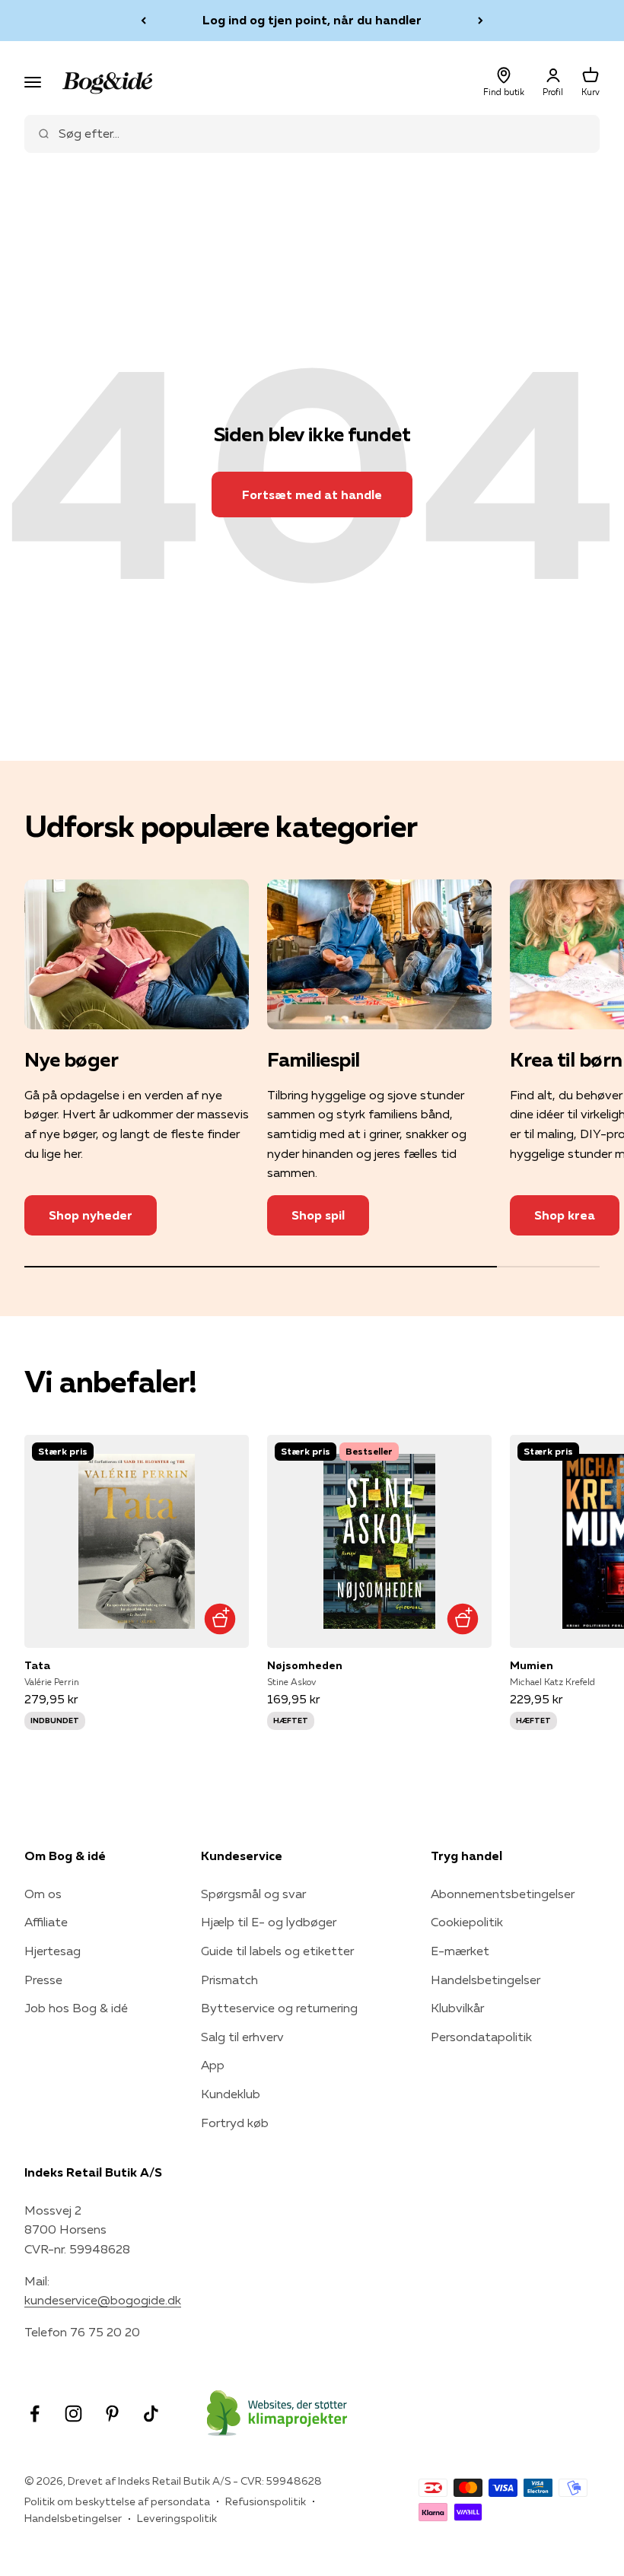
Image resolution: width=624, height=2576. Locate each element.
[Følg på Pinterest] (112, 2414)
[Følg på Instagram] (73, 2414)
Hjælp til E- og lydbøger (269, 1922)
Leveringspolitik (177, 2518)
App (213, 2065)
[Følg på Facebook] (35, 2414)
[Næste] (481, 21)
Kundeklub (231, 2094)
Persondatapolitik (481, 2037)
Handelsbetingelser (486, 1980)
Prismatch (229, 1980)
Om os (43, 1894)
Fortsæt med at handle (312, 495)
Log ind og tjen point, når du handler (312, 20)
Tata (37, 1665)
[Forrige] (143, 21)
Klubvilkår (457, 2008)
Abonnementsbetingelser (503, 1894)
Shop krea (565, 1215)
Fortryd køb (235, 2123)
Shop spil (318, 1215)
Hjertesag (53, 1951)
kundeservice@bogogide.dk (103, 2300)
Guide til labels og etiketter (277, 1951)
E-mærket (460, 1951)
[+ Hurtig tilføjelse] (220, 1619)
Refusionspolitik (266, 2501)
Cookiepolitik (467, 1922)
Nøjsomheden (305, 1665)
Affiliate (46, 1922)
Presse (43, 1980)
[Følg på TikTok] (151, 2414)
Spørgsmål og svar (253, 1894)
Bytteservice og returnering (279, 2008)
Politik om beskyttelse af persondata (117, 2501)
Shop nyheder (91, 1215)
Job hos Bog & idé (76, 2008)
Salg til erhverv (242, 2037)
